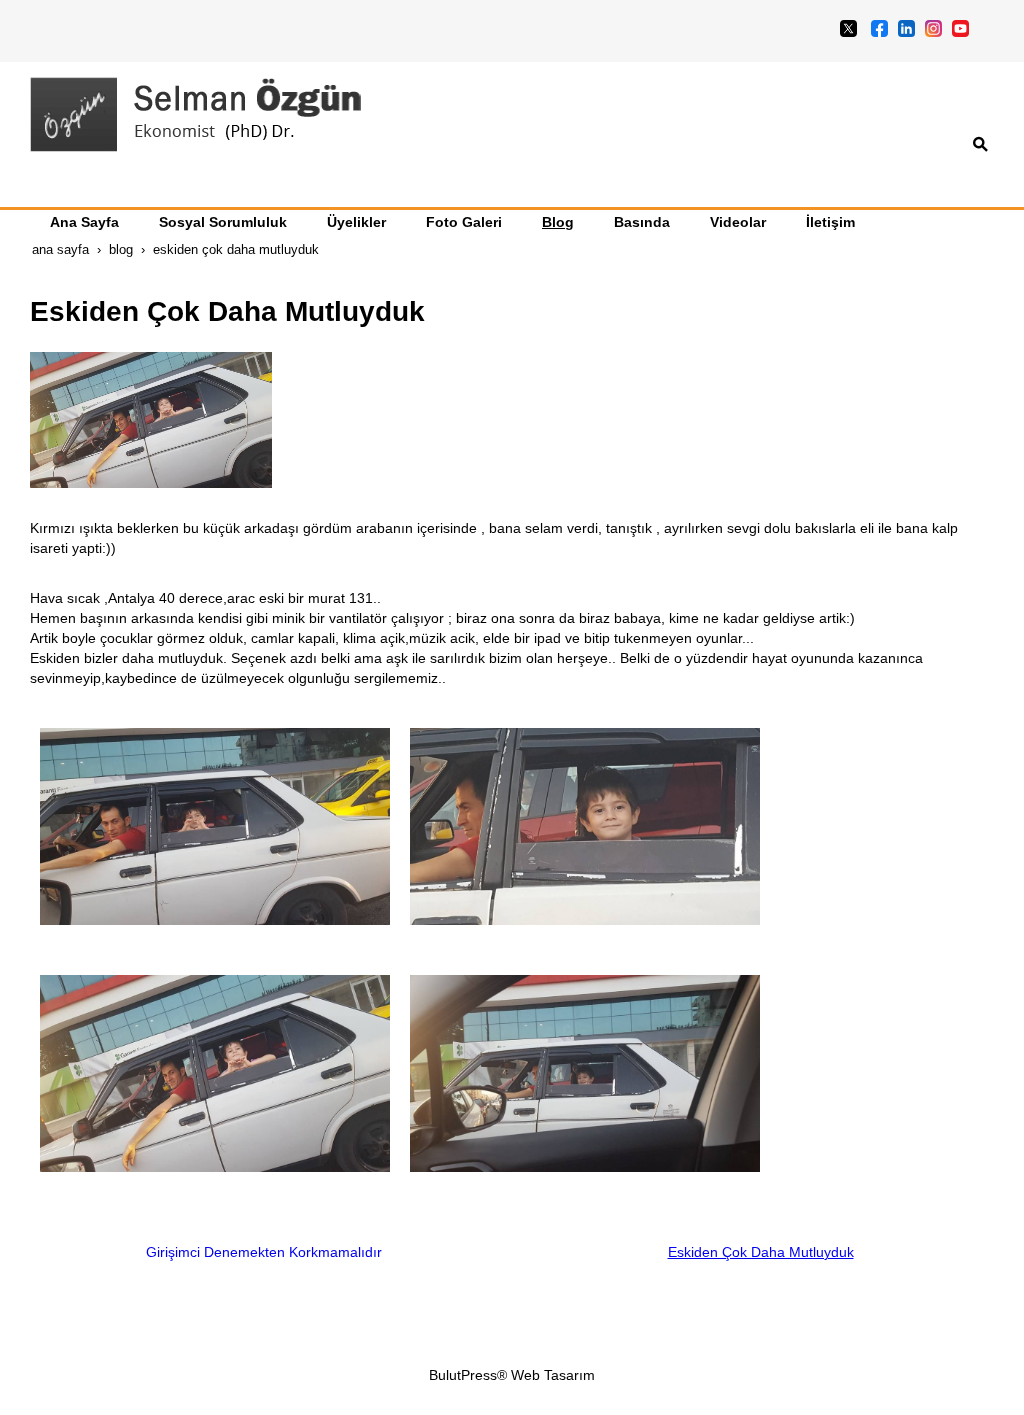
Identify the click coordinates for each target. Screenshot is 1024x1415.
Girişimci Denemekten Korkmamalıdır (264, 1252)
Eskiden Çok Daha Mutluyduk (761, 1252)
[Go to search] (980, 144)
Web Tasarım (553, 1375)
